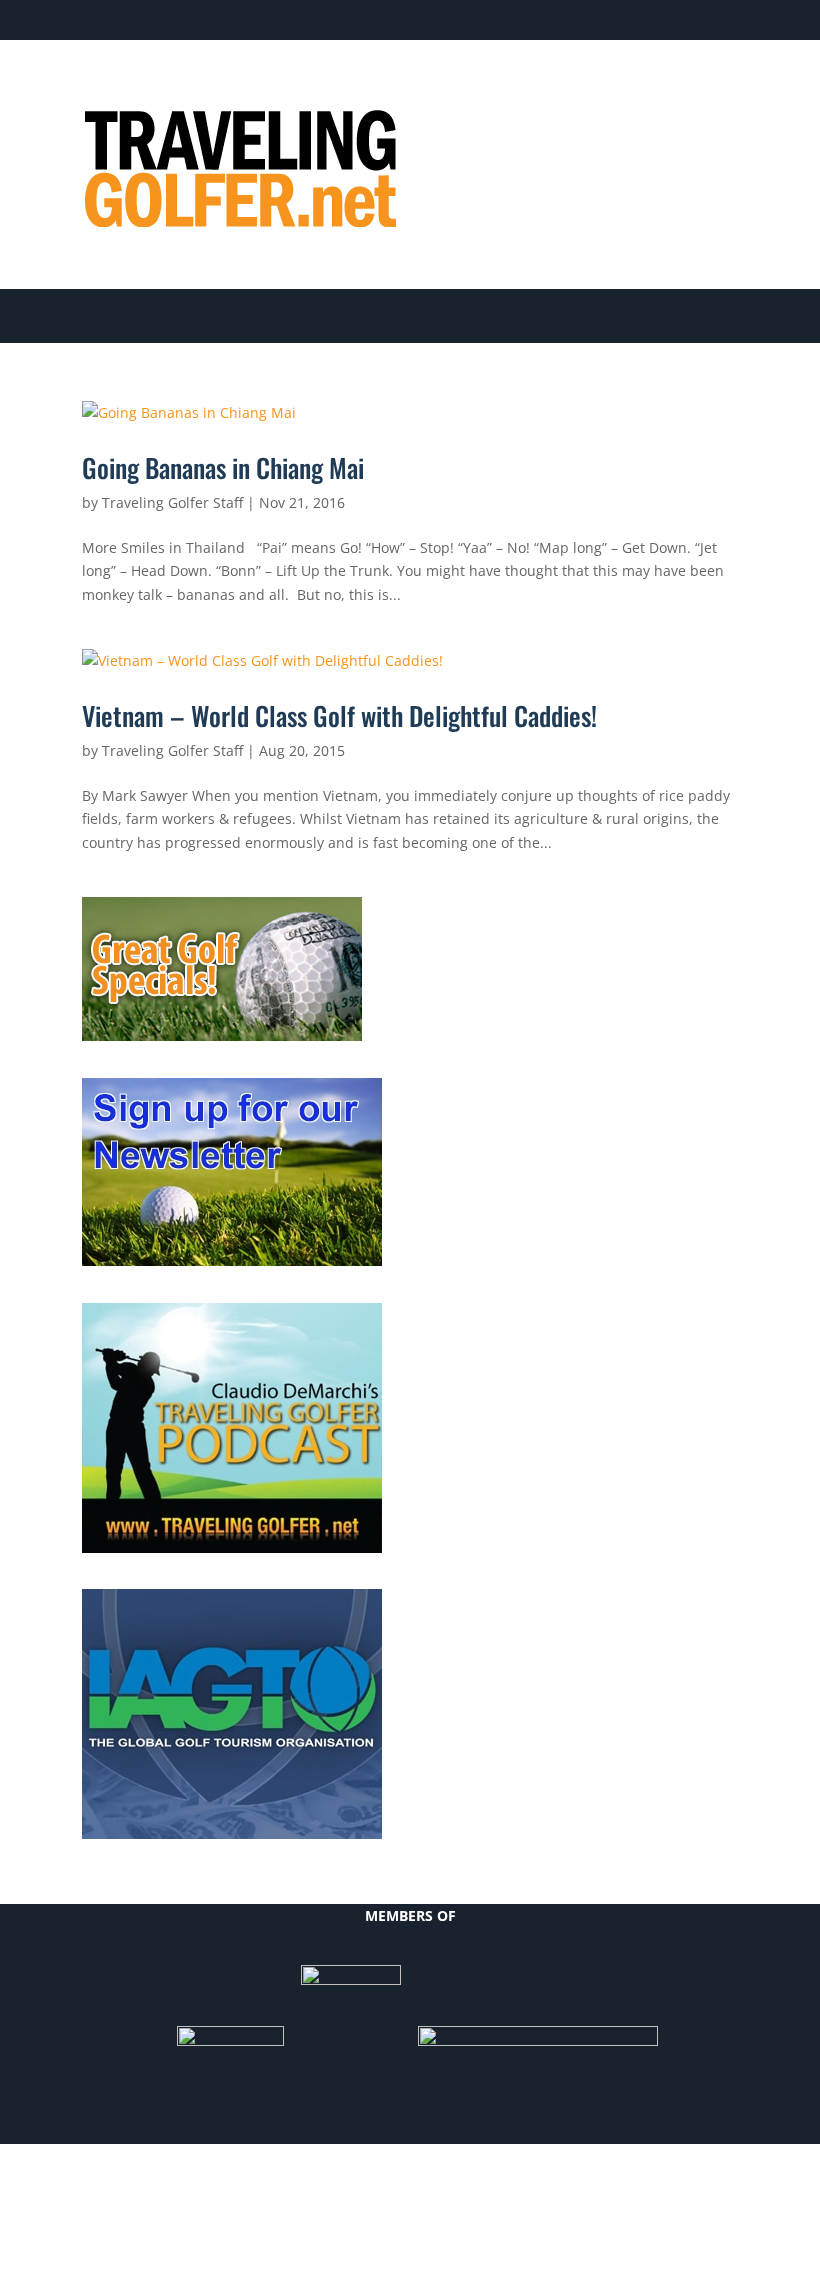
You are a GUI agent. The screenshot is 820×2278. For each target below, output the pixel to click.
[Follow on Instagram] (722, 86)
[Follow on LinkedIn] (642, 86)
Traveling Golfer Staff (172, 502)
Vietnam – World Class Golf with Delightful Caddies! (339, 715)
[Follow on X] (602, 86)
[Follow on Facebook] (562, 86)
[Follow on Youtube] (682, 86)
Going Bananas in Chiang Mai (223, 467)
